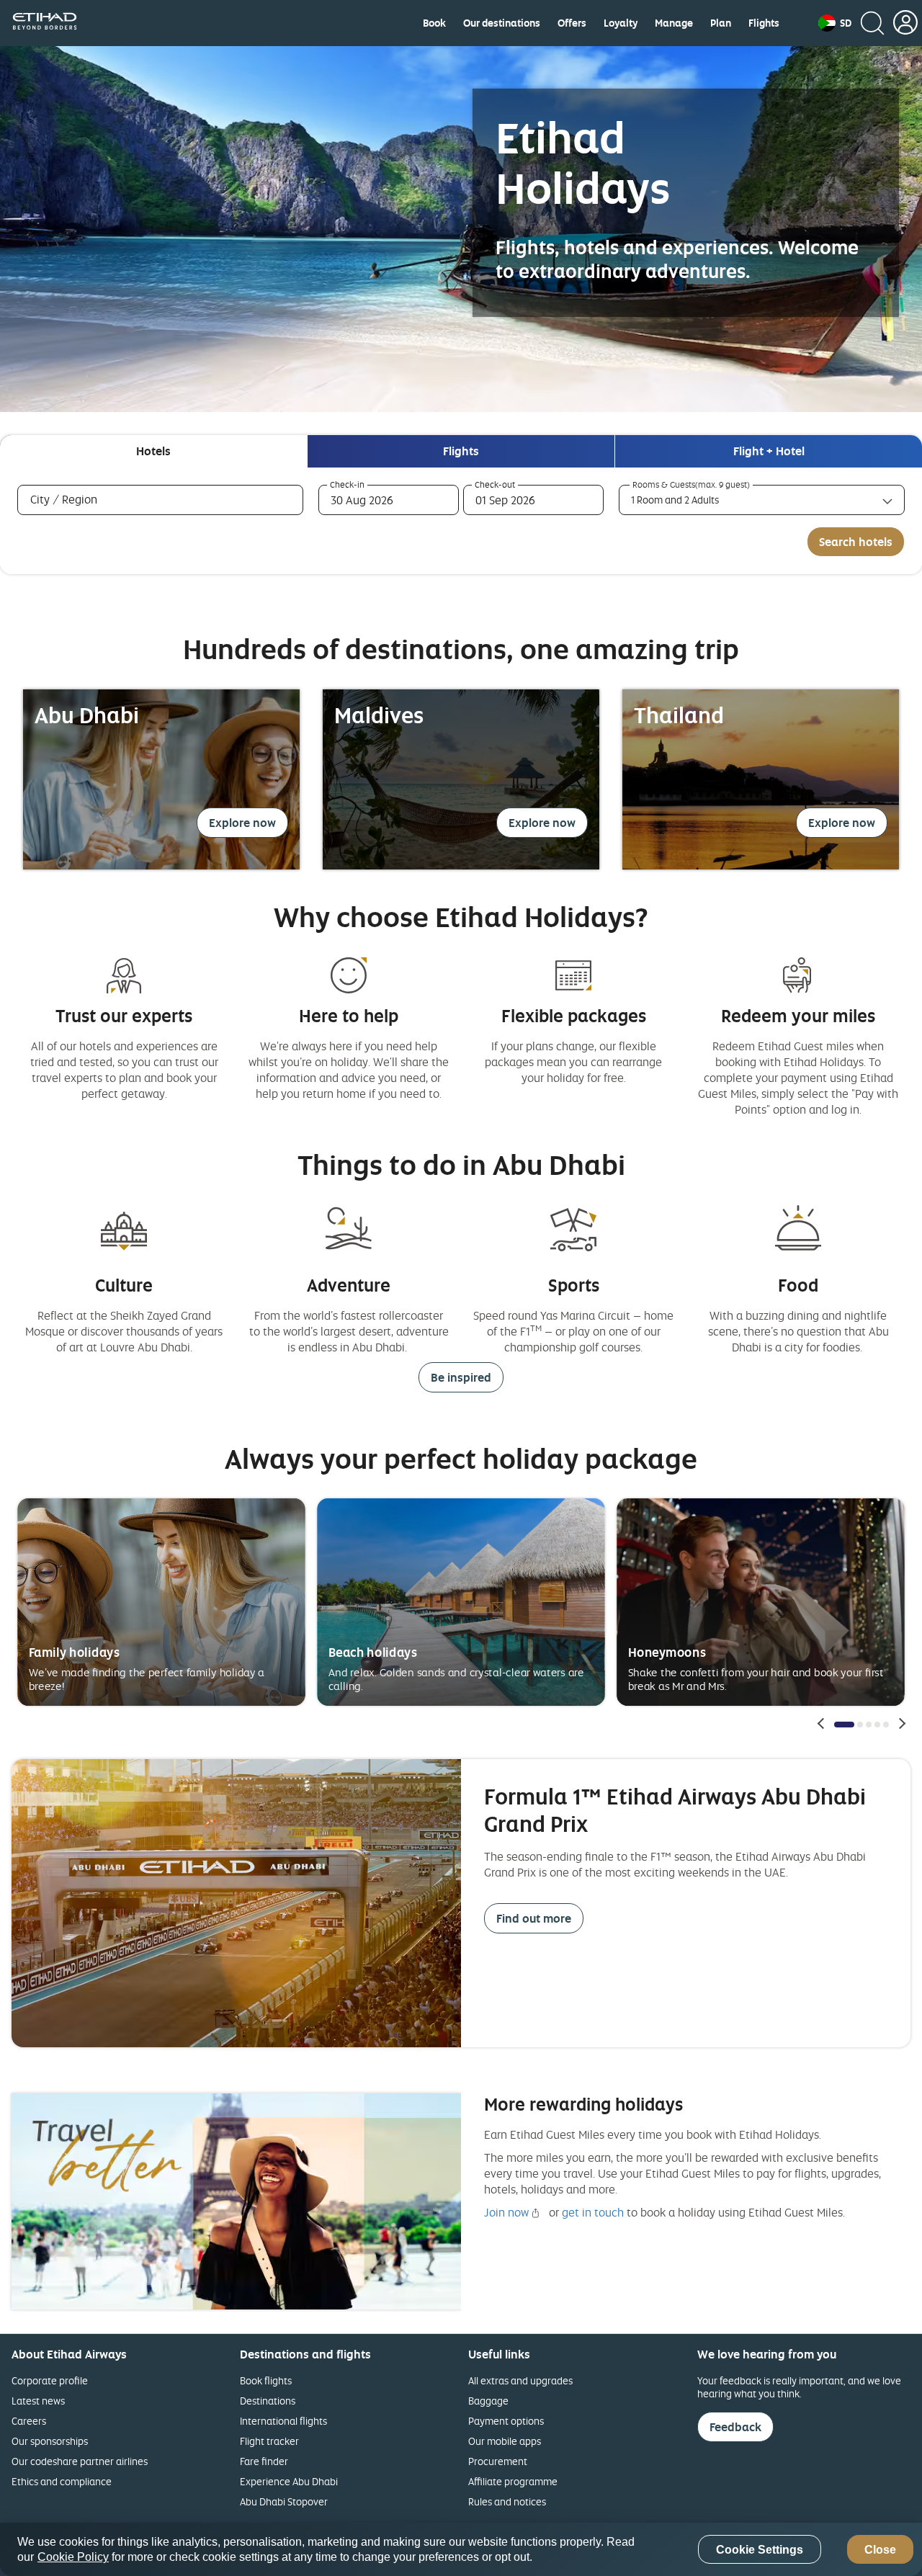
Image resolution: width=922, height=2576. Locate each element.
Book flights (266, 2380)
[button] (835, 23)
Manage (674, 23)
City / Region (85, 499)
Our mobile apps (505, 2441)
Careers (29, 2421)
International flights (283, 2421)
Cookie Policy (73, 2557)
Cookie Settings (760, 2550)
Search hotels (856, 542)
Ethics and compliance (62, 2481)
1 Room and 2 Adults (675, 500)
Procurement (498, 2461)
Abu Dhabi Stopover (284, 2501)
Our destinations (502, 23)
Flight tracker (269, 2441)
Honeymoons (667, 1652)
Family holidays (75, 1652)
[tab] (153, 451)
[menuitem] (434, 23)
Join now (506, 2212)
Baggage (488, 2401)
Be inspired (461, 1377)
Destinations (268, 2401)
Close (880, 2550)
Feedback (735, 2427)
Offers (572, 23)
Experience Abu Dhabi (289, 2481)
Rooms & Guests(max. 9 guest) (691, 485)
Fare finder (264, 2461)
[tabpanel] (461, 521)
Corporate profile (50, 2380)
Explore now (242, 823)
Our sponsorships (50, 2441)
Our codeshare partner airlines (80, 2461)
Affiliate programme (513, 2481)
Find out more (534, 1918)
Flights (764, 23)
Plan (721, 23)
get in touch (593, 2212)
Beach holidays (373, 1652)
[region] (461, 2549)
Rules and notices (507, 2501)
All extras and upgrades (520, 2380)
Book (434, 23)
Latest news (38, 2401)
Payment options (506, 2421)
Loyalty (621, 23)
